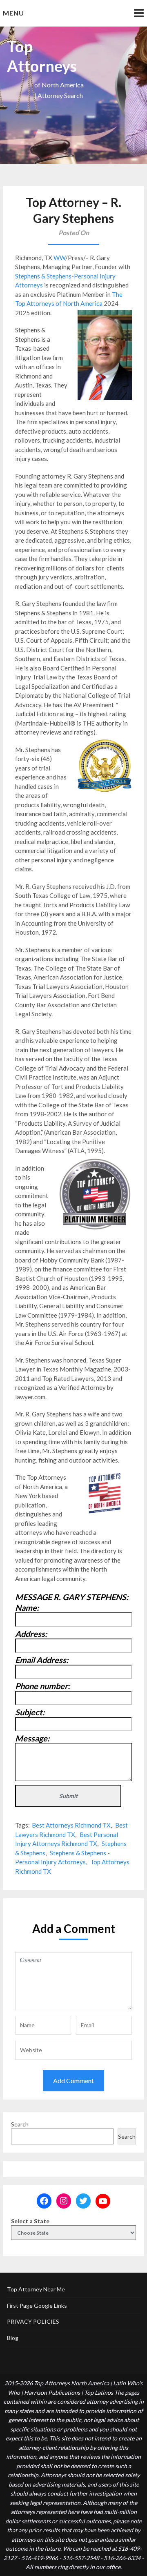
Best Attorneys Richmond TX (71, 1825)
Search (20, 2124)
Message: (32, 1738)
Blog (13, 2338)
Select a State (30, 2221)
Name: (27, 1607)
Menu (13, 13)
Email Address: (42, 1660)
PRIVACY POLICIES (33, 2321)
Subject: (30, 1712)
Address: (31, 1634)
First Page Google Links (37, 2305)
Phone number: (42, 1686)
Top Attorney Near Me (36, 2289)
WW (59, 258)
